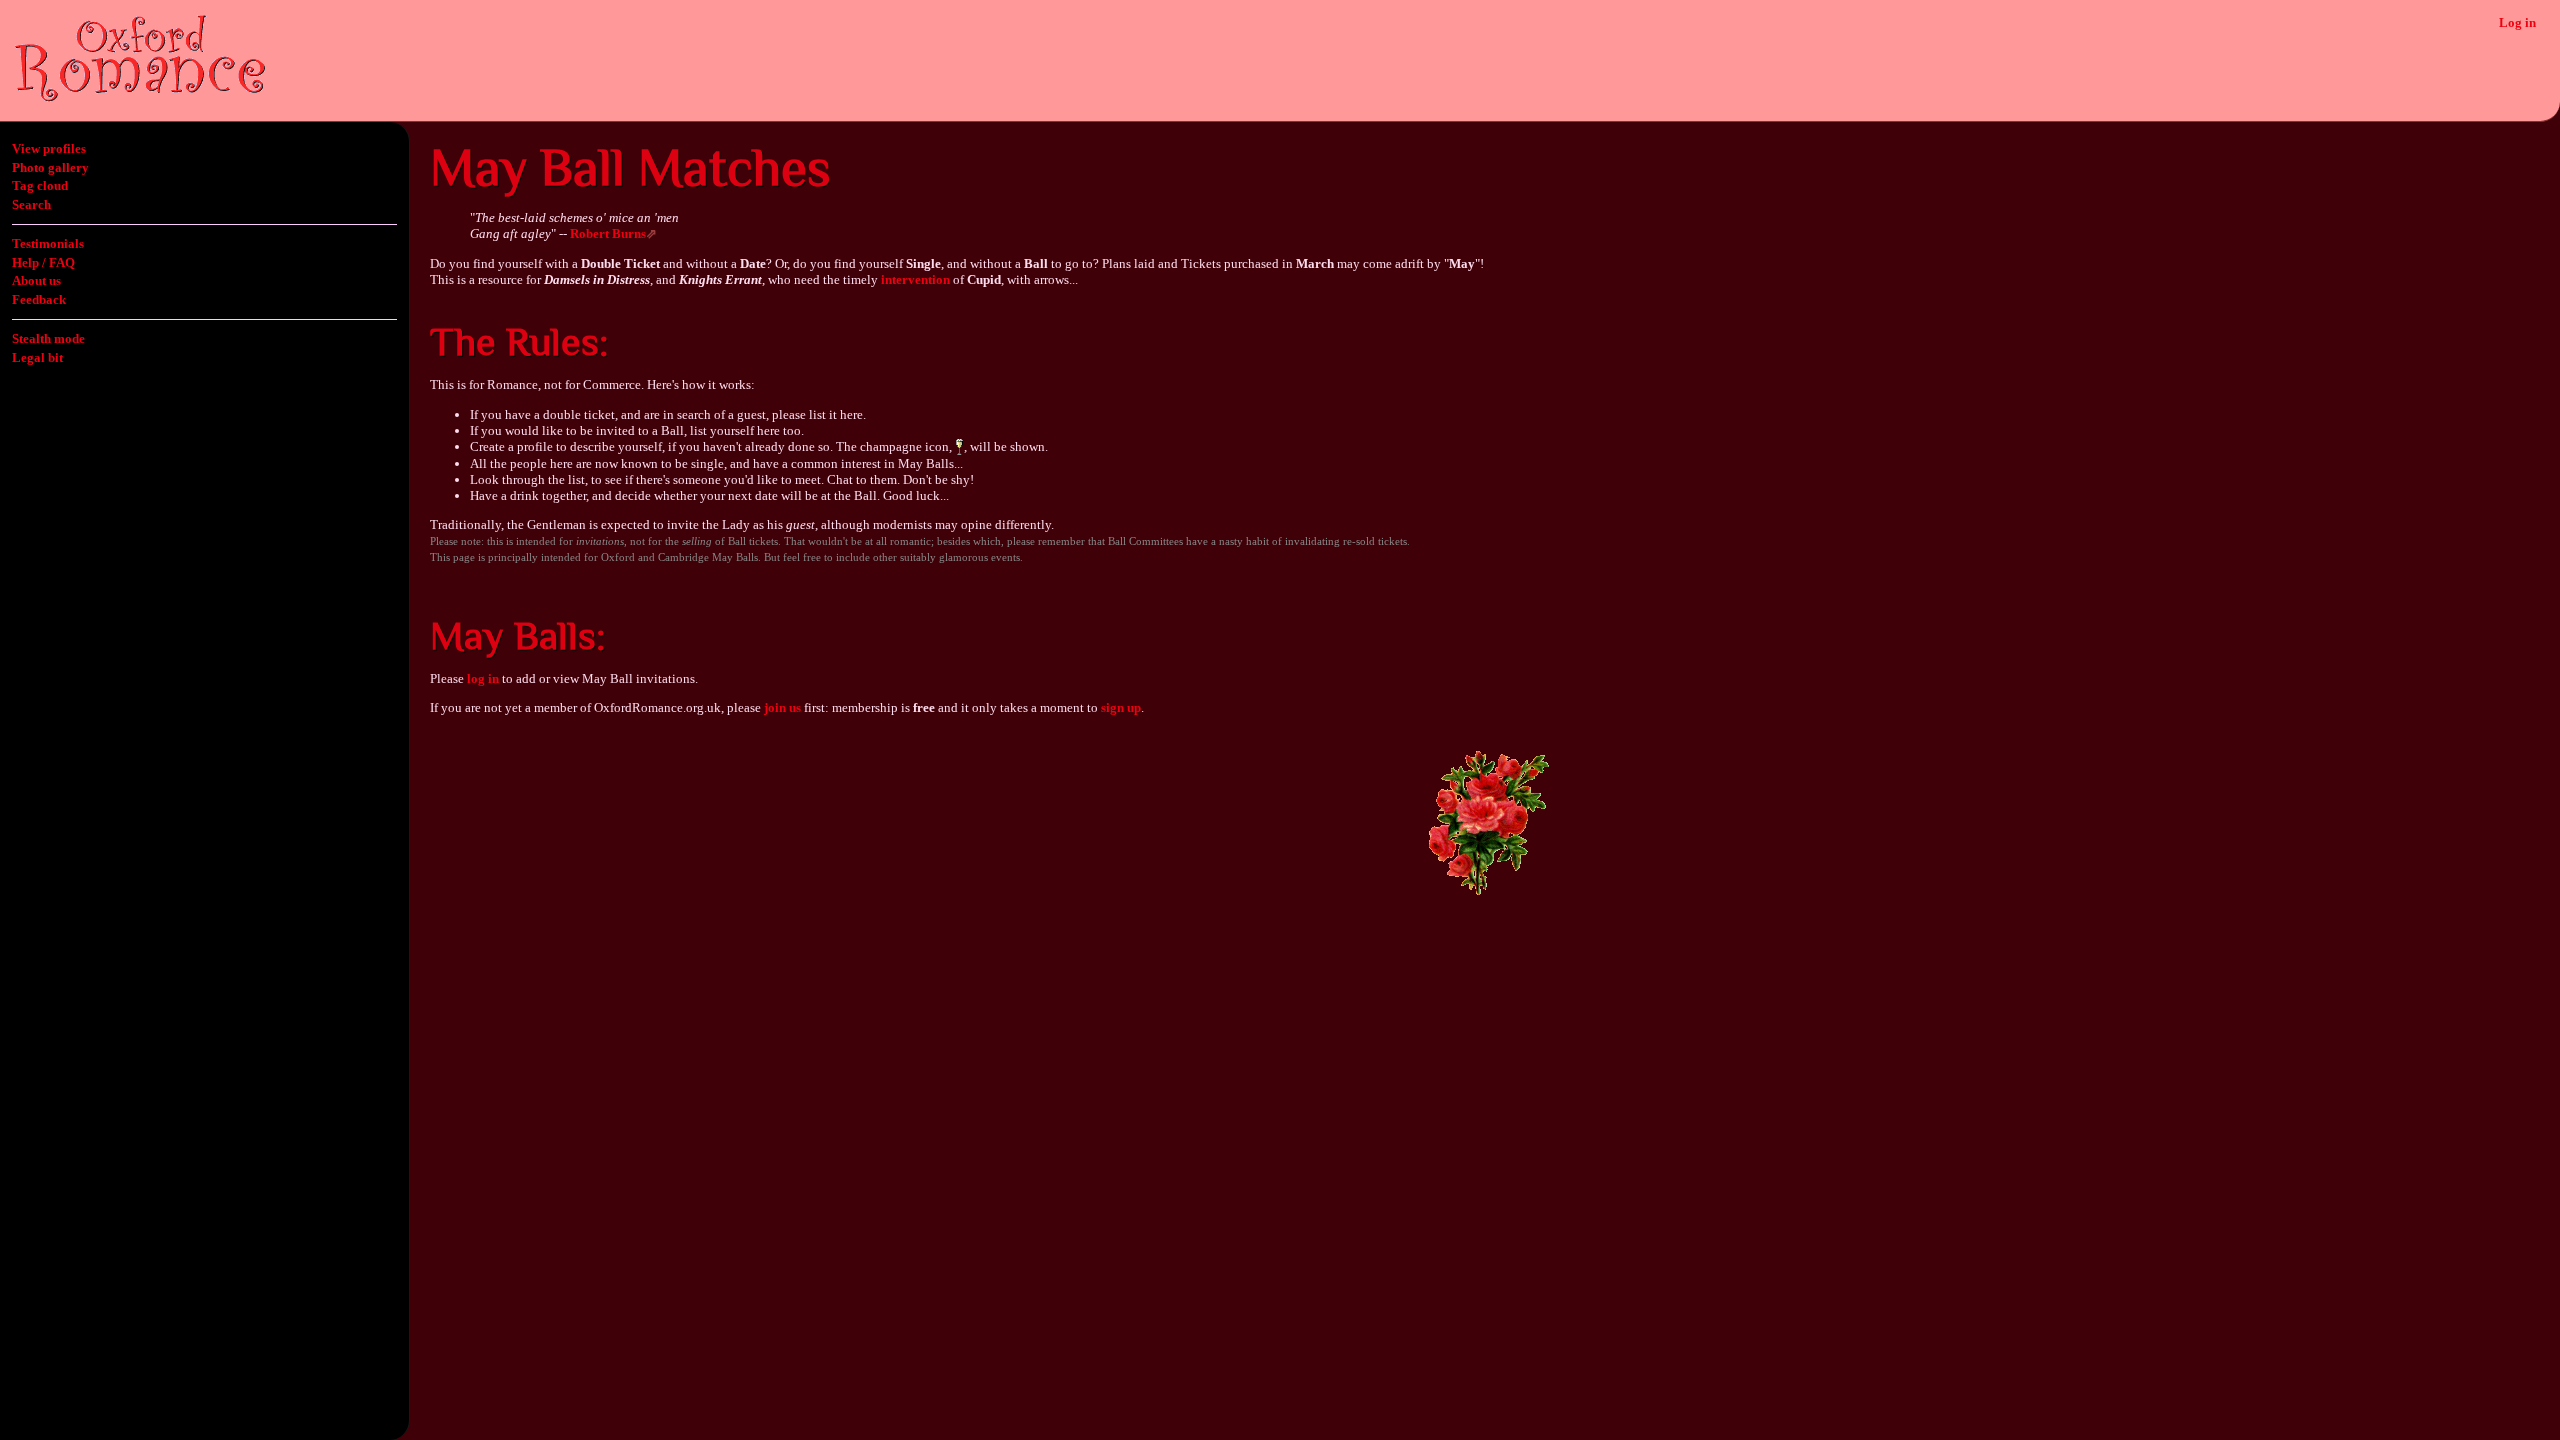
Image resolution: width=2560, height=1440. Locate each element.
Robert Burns (608, 233)
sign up (1121, 707)
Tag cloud (40, 185)
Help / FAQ (43, 262)
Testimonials (48, 243)
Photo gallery (50, 167)
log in (483, 678)
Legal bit (37, 357)
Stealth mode (48, 338)
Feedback (39, 299)
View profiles (49, 148)
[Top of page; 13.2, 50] (1489, 893)
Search (31, 204)
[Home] (140, 97)
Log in (2517, 22)
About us (36, 280)
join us (782, 707)
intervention (915, 279)
